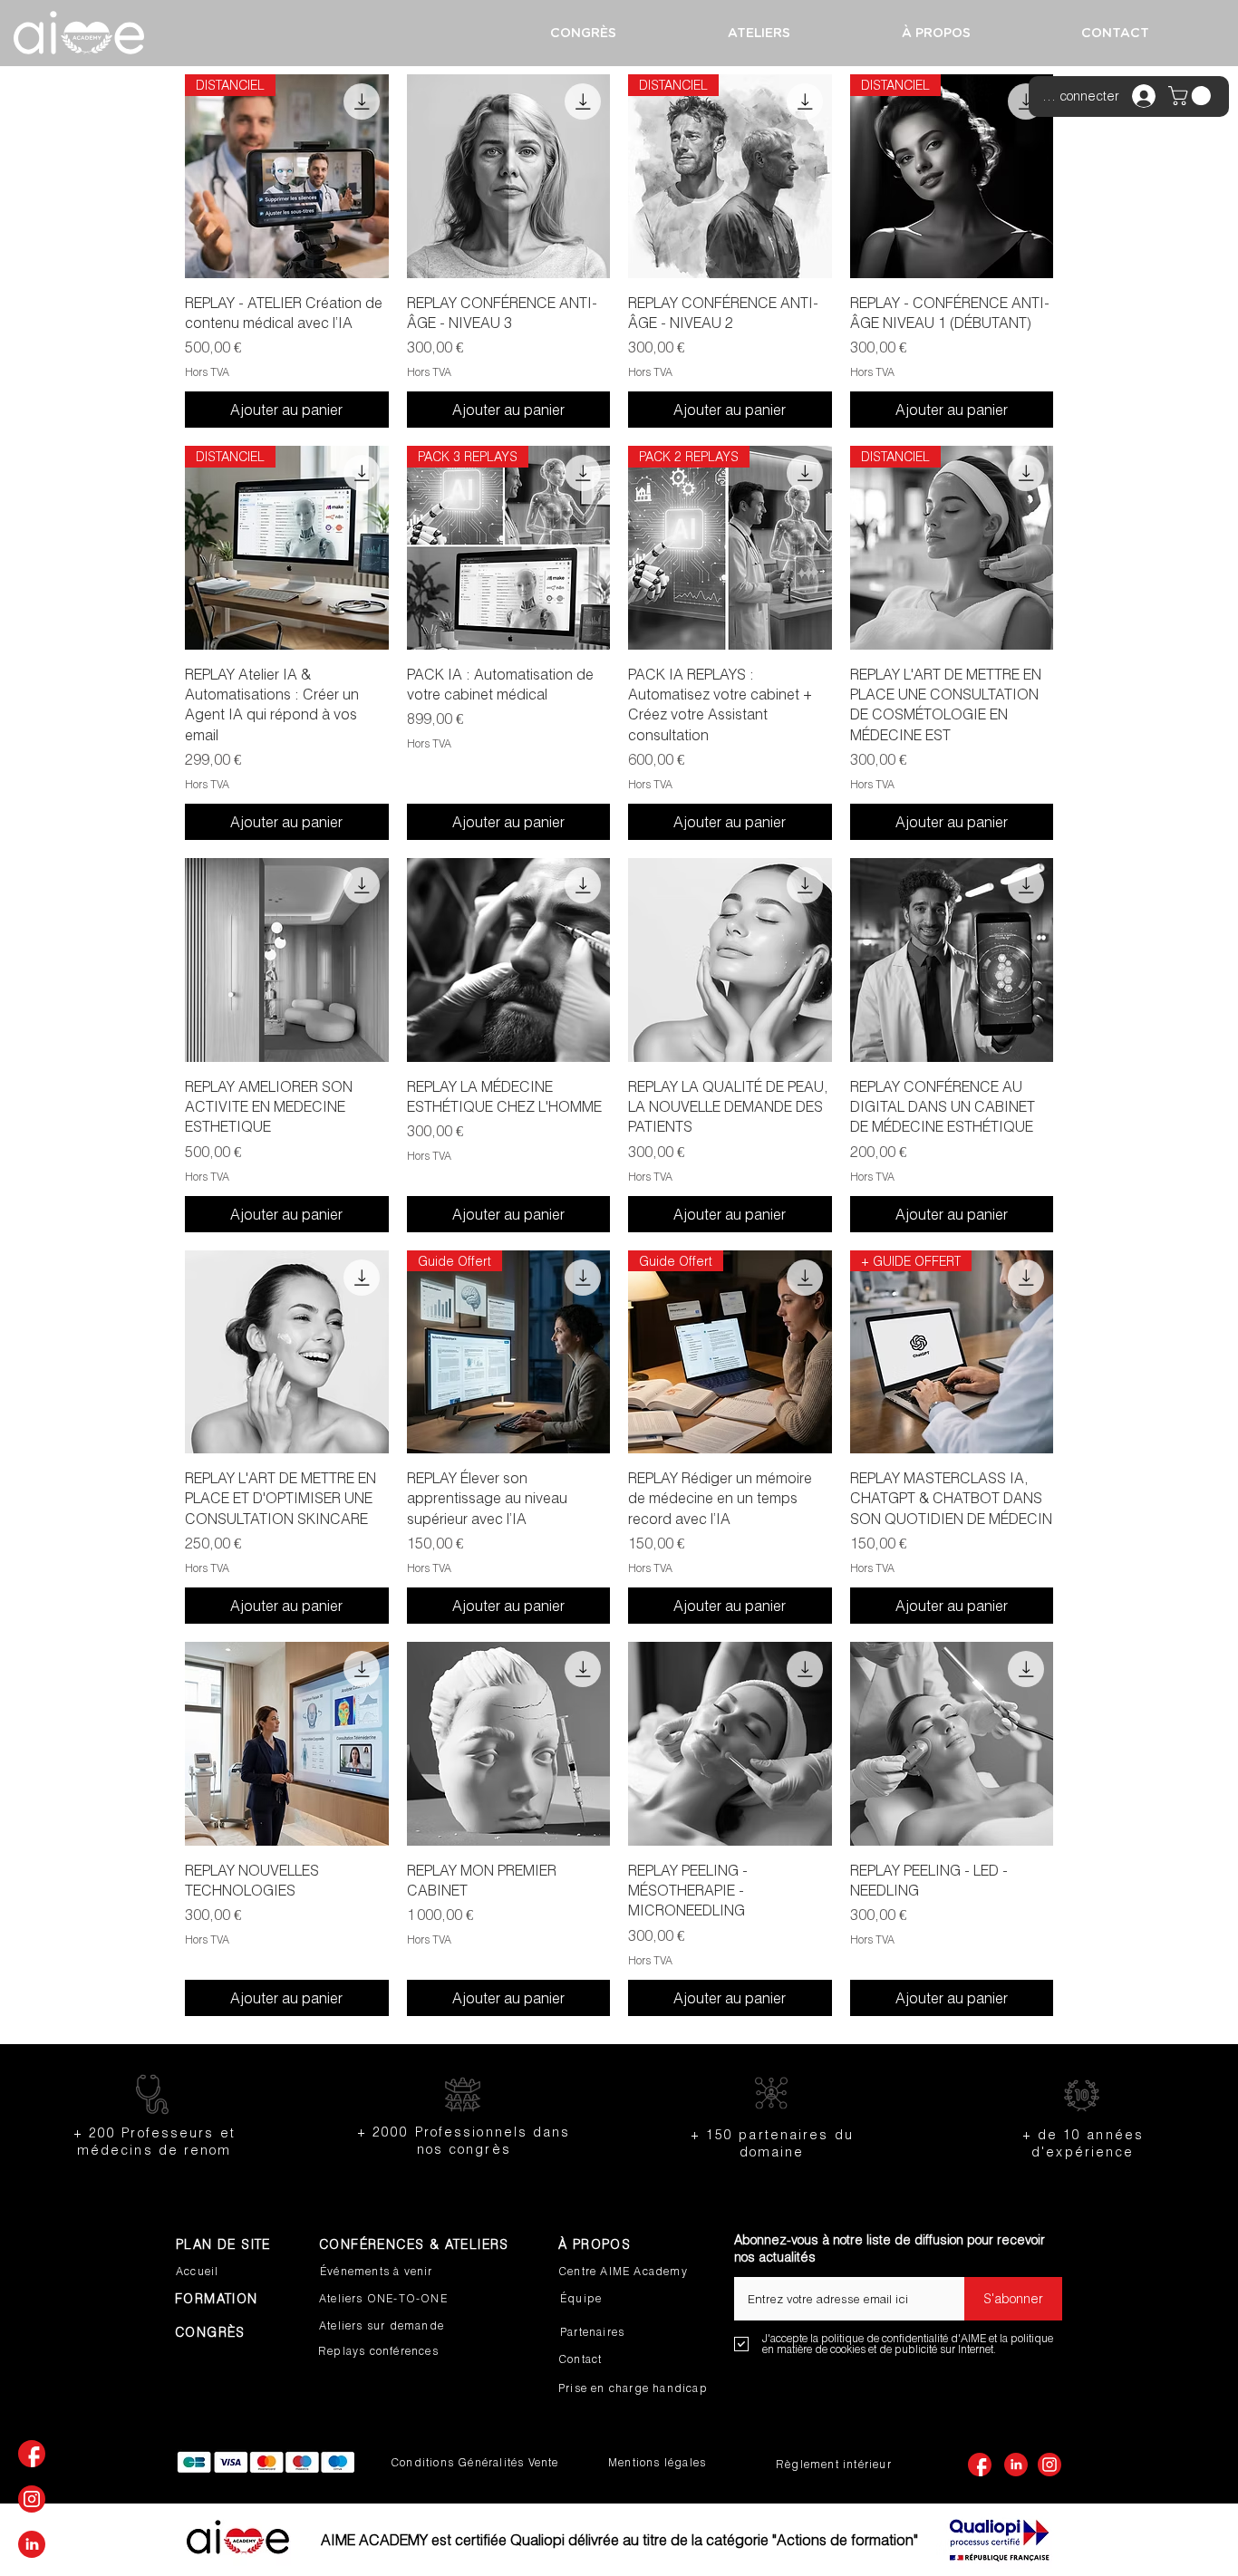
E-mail (752, 2271)
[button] (1192, 96)
